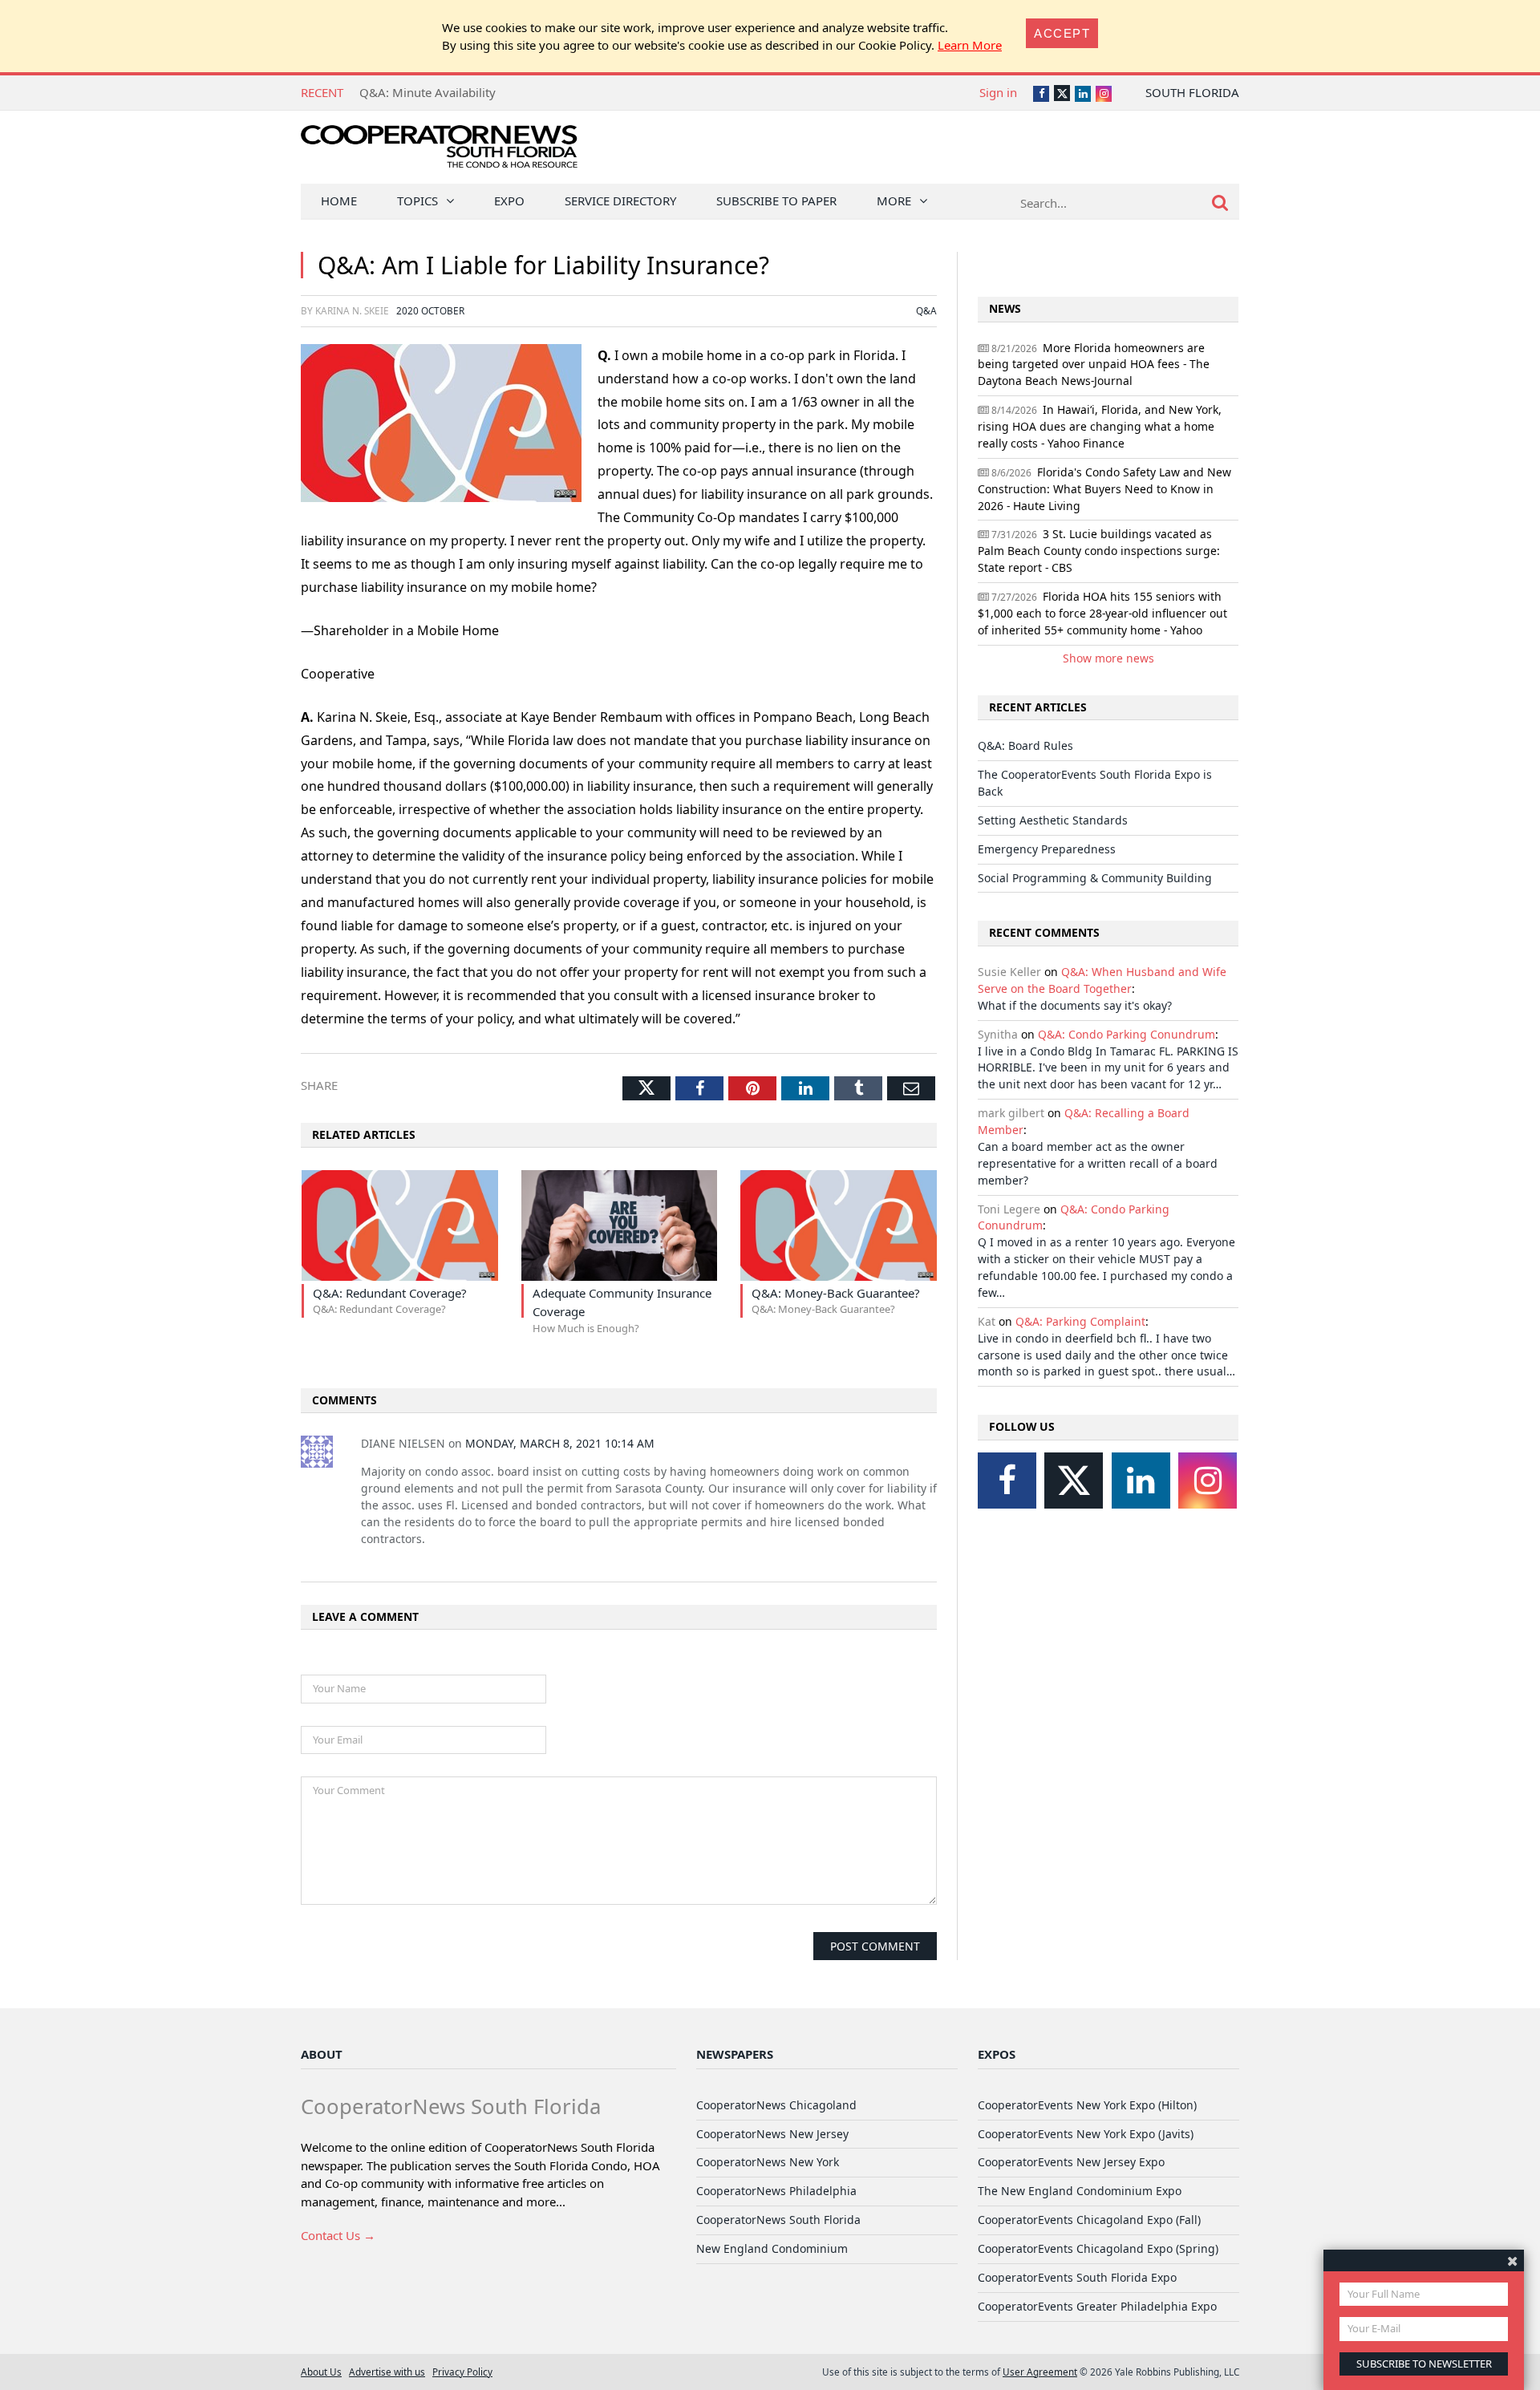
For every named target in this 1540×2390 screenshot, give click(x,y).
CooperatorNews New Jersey (772, 2134)
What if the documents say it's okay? (1075, 1005)
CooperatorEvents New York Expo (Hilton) (1087, 2105)
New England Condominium (772, 2248)
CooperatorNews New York (768, 2162)
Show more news (1108, 658)
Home (339, 201)
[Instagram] (1208, 1481)
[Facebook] (1007, 1481)
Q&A (926, 310)
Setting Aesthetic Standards (1053, 820)
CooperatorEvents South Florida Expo (1077, 2277)
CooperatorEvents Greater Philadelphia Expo (1097, 2306)
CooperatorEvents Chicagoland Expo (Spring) (1098, 2248)
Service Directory (620, 201)
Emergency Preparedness (1047, 849)
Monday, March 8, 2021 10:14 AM (560, 1443)
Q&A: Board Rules (409, 92)
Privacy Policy (462, 2372)
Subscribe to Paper (776, 201)
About (322, 2054)
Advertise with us (387, 2372)
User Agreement (1040, 2372)
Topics (417, 201)
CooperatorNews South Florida (778, 2220)
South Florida (1192, 92)
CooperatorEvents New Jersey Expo (1071, 2162)
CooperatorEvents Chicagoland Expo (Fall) (1089, 2220)
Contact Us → (338, 2235)
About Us (321, 2372)
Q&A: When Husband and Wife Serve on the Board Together (1102, 980)
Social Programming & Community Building (1095, 878)
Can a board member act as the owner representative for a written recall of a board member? (1098, 1163)
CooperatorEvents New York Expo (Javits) (1086, 2134)
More (894, 201)
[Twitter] (1074, 1481)
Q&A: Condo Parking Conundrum (1127, 1034)
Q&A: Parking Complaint (1080, 1321)
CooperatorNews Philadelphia (776, 2191)
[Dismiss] (1512, 2260)
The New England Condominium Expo (1080, 2191)
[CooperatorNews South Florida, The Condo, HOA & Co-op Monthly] (439, 150)
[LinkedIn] (1141, 1481)
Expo (509, 201)
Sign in (998, 92)
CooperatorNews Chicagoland (776, 2105)
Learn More (970, 45)
